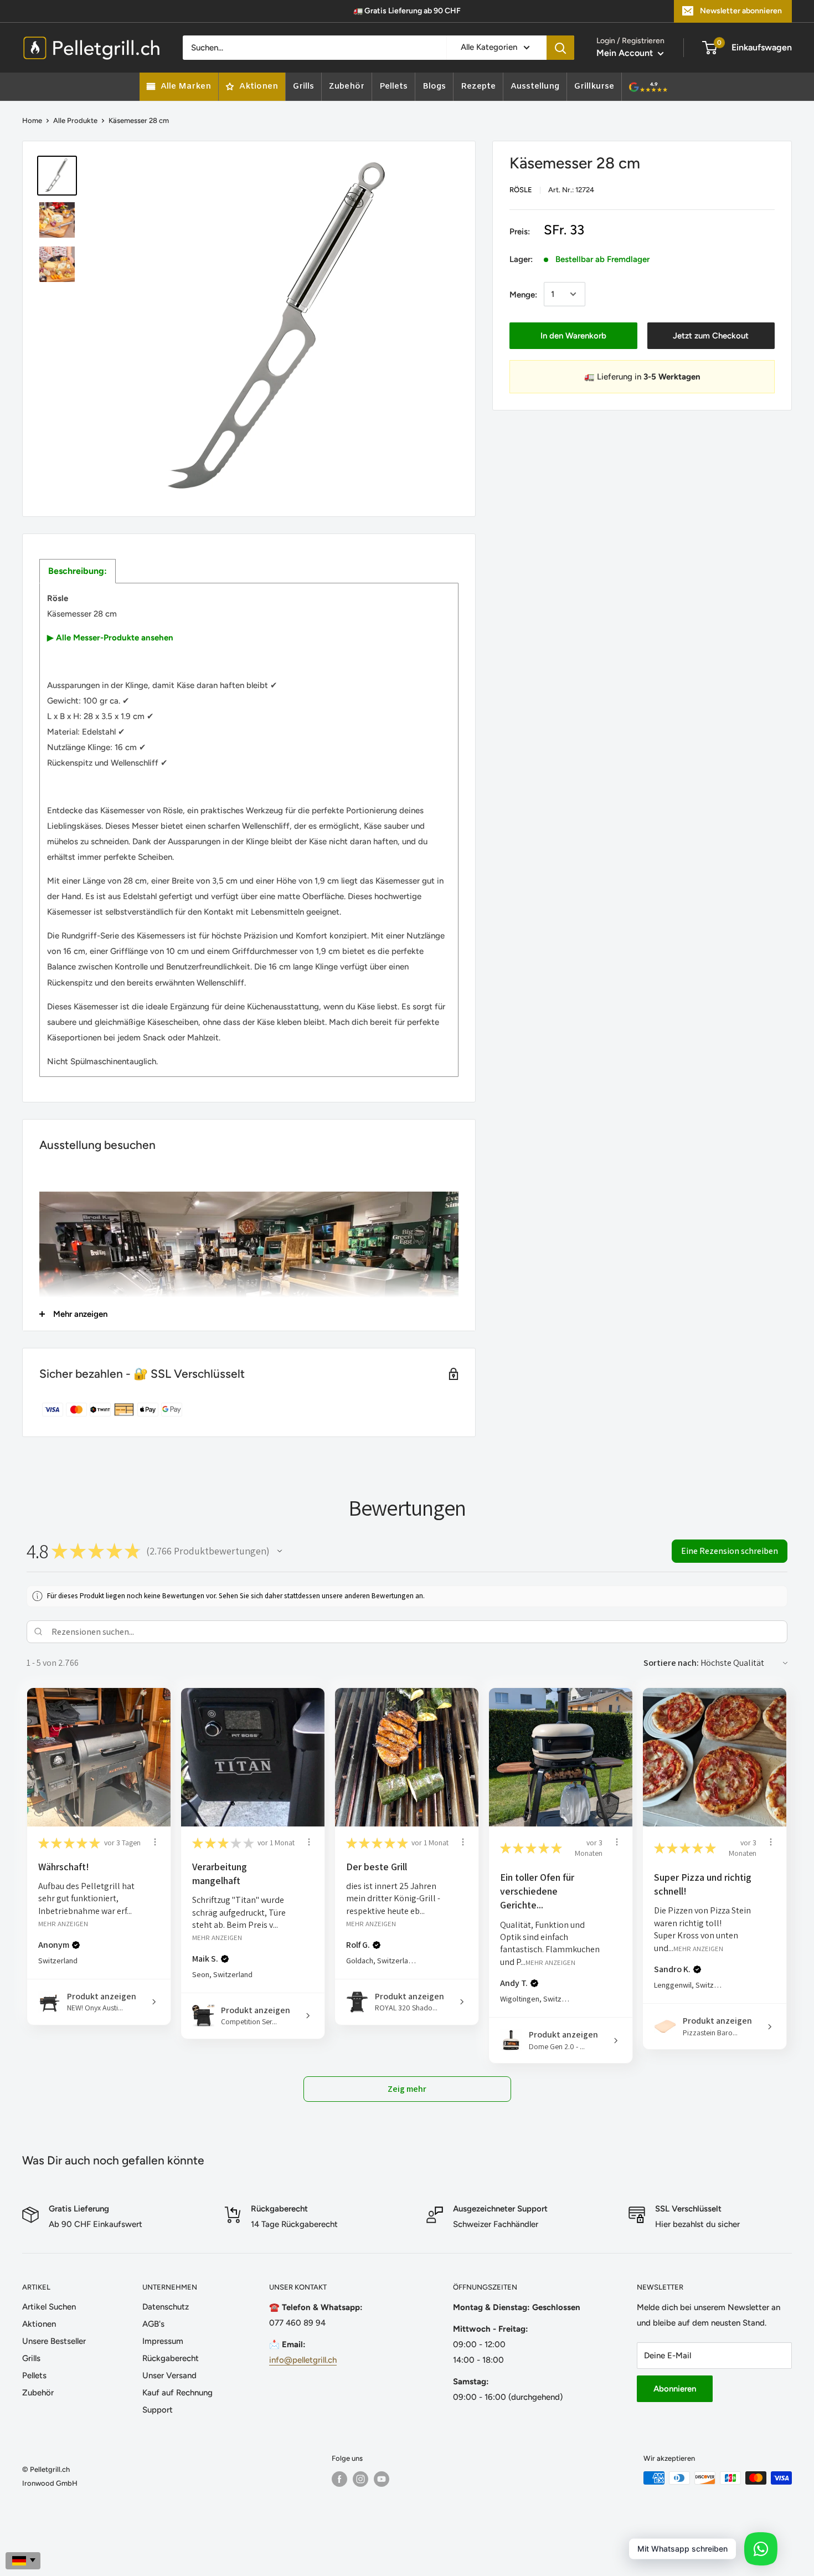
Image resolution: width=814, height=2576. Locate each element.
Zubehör (38, 2393)
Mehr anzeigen (63, 1924)
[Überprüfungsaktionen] (155, 1842)
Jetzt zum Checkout (711, 335)
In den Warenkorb (573, 335)
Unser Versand (169, 2375)
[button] (280, 1551)
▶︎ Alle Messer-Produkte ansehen (110, 638)
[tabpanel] (249, 830)
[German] (23, 2561)
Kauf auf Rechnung (177, 2393)
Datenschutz (166, 2307)
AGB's (153, 2324)
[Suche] (560, 48)
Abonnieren (675, 2389)
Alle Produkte (75, 120)
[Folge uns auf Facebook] (339, 2479)
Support (158, 2410)
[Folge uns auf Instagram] (360, 2479)
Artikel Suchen (49, 2307)
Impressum (163, 2341)
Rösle (521, 190)
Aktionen (39, 2324)
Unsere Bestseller (54, 2341)
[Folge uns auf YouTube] (382, 2479)
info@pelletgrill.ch (303, 2360)
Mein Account (626, 53)
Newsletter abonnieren (741, 11)
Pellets (34, 2375)
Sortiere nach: (671, 1663)
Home (32, 120)
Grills (31, 2358)
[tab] (78, 571)
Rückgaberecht (171, 2358)
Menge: (523, 294)
